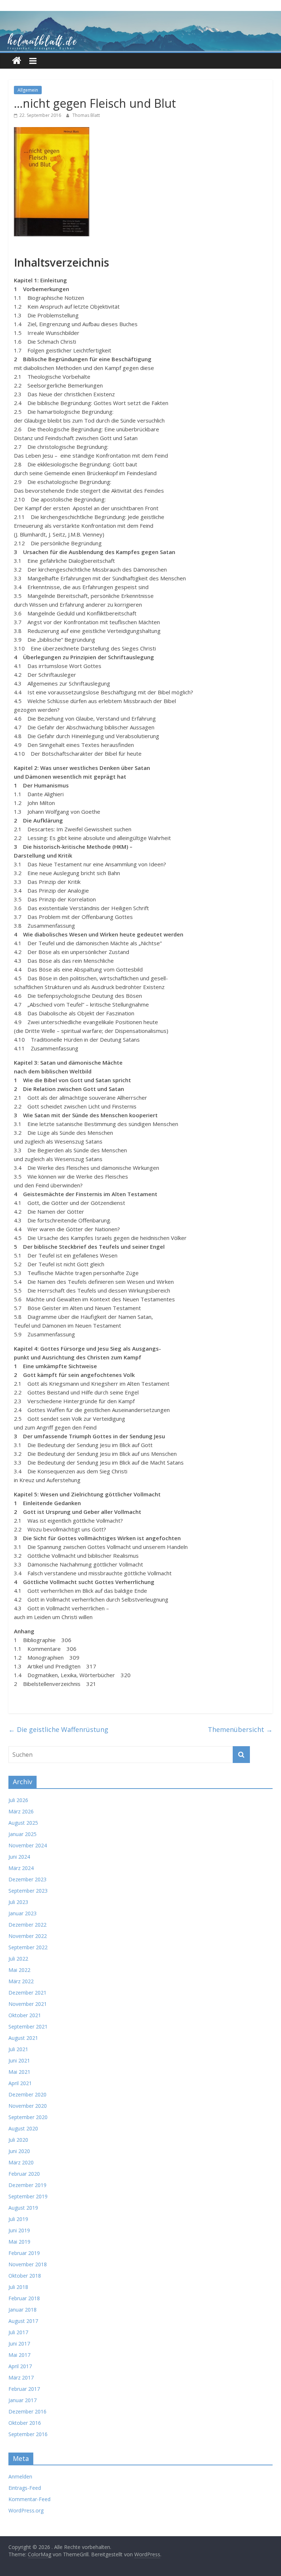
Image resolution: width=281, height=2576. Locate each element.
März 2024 (21, 1868)
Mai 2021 (19, 2072)
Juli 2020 (18, 2140)
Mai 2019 (19, 2242)
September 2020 (28, 2117)
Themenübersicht (240, 1729)
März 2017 (21, 2377)
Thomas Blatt (86, 115)
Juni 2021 (19, 2060)
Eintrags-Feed (25, 2488)
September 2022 (28, 1947)
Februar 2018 (24, 2298)
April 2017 (20, 2366)
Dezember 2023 (27, 1879)
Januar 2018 (23, 2310)
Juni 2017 (19, 2344)
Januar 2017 (23, 2400)
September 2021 (28, 2027)
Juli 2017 (18, 2332)
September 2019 (28, 2196)
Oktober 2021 (25, 2015)
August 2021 (23, 2038)
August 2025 (23, 1823)
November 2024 (28, 1845)
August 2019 (23, 2208)
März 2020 (21, 2162)
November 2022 (28, 1936)
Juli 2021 (18, 2049)
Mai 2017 (19, 2355)
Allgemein (28, 90)
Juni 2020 (19, 2151)
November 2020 (28, 2106)
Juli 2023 (18, 1902)
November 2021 (28, 2004)
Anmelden (20, 2476)
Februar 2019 (24, 2253)
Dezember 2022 (27, 1925)
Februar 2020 (24, 2174)
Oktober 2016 (25, 2423)
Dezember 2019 (27, 2185)
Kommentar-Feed (29, 2499)
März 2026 (21, 1811)
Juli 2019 (18, 2219)
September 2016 (28, 2434)
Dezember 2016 (27, 2411)
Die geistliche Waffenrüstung (58, 1729)
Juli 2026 (18, 1800)
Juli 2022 (18, 1959)
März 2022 (21, 1981)
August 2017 (23, 2321)
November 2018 (28, 2264)
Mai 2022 (19, 1970)
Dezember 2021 (27, 1993)
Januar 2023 (23, 1913)
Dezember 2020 (27, 2094)
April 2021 (20, 2083)
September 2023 (28, 1891)
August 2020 (23, 2128)
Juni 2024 (19, 1857)
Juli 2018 (18, 2287)
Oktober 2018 (25, 2276)
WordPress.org (26, 2510)
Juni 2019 (19, 2230)
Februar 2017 (24, 2389)
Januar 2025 (23, 1834)
